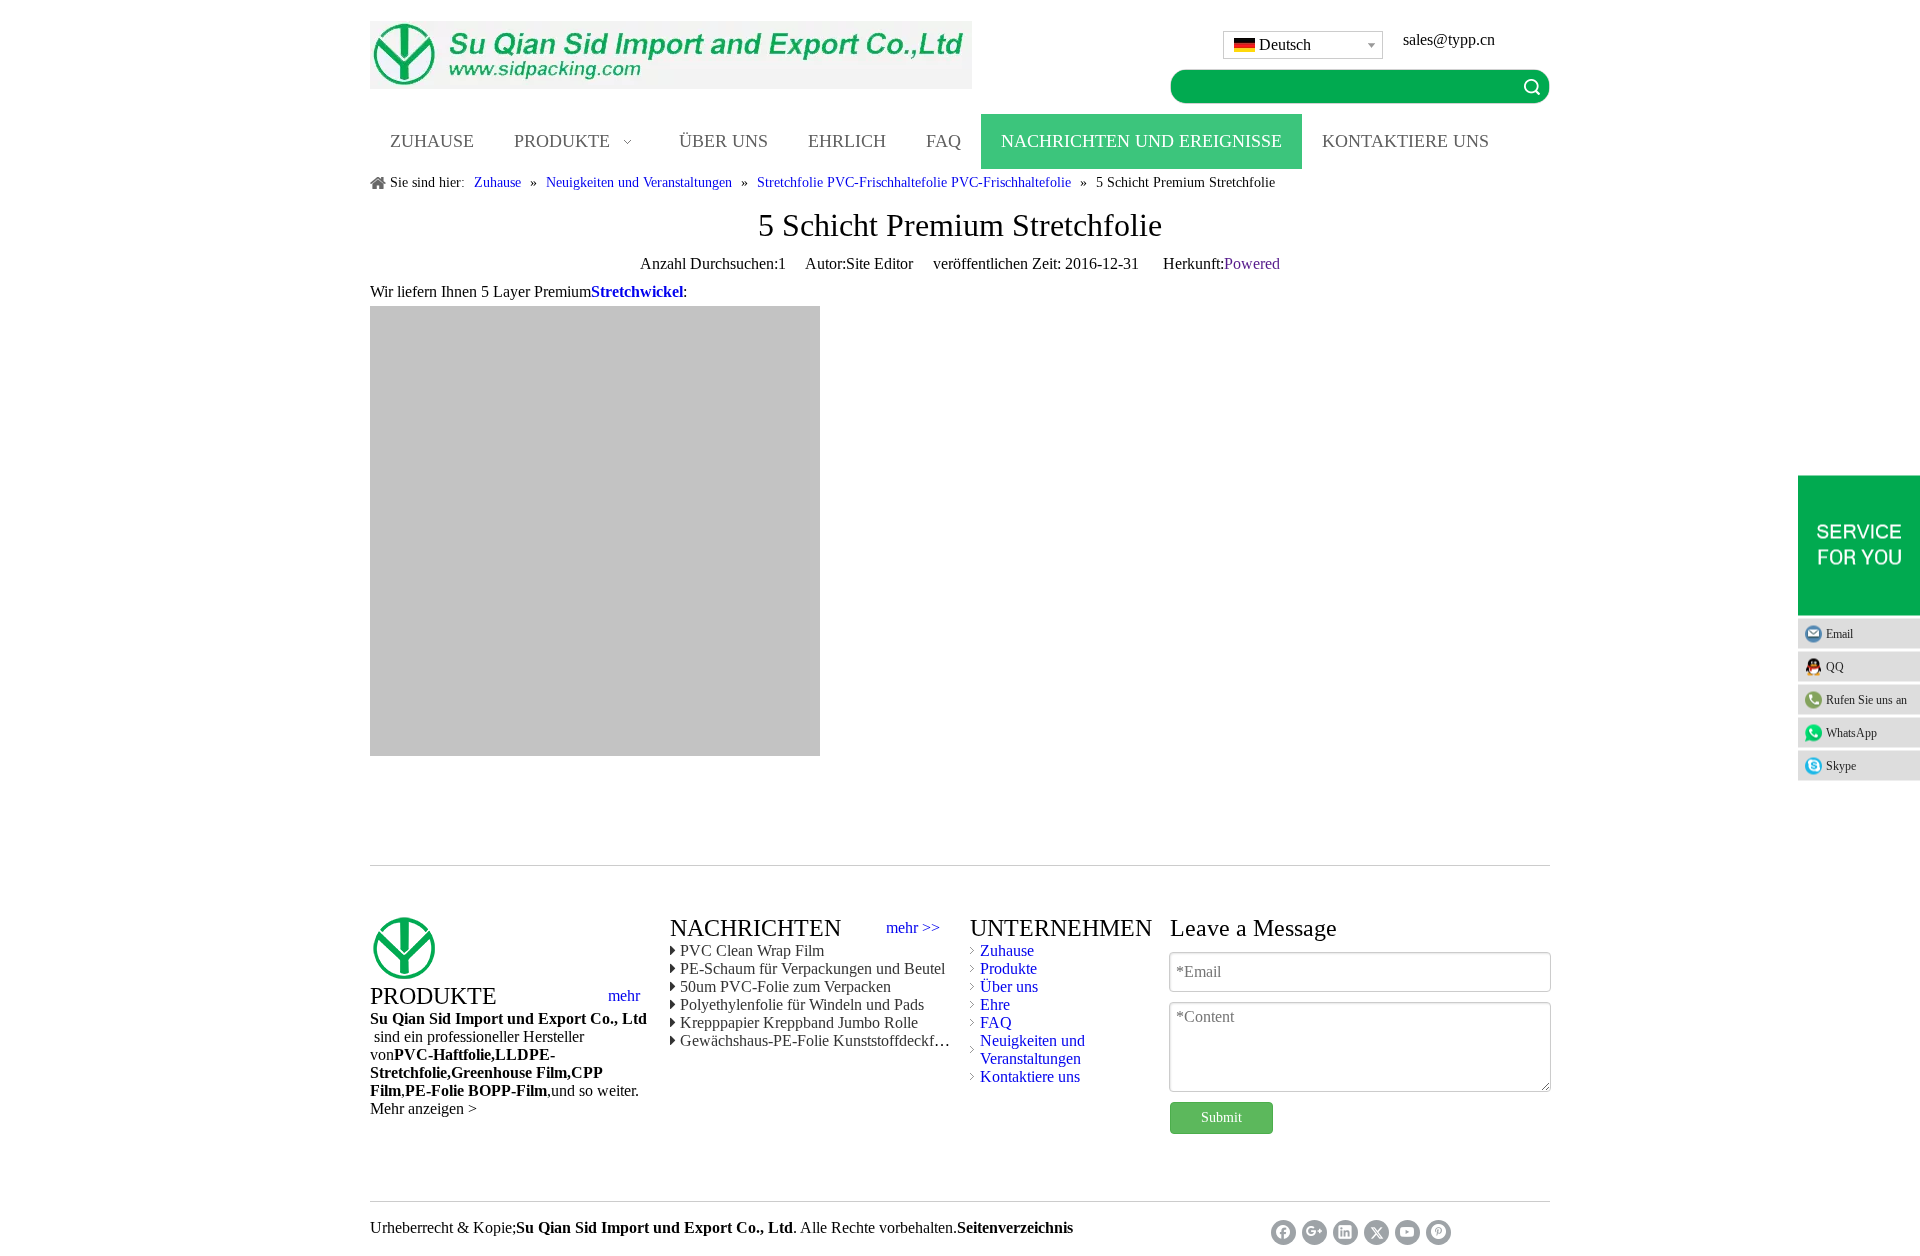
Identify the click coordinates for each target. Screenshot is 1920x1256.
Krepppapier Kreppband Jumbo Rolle (799, 1022)
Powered (1252, 263)
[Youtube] (1407, 1232)
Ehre (995, 1004)
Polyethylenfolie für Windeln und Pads (802, 1004)
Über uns (1009, 986)
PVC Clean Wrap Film (752, 950)
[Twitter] (1376, 1232)
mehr (624, 996)
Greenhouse (491, 1072)
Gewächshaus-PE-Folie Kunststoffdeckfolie (818, 1040)
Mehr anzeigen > (423, 1108)
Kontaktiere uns (1030, 1076)
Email (1839, 634)
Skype (1841, 766)
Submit (1221, 1117)
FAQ (996, 1022)
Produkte (1008, 968)
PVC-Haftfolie (442, 1054)
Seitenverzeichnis (1015, 1227)
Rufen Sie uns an (1866, 700)
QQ (1835, 667)
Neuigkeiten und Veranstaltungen (1032, 1049)
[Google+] (1314, 1232)
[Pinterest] (1438, 1232)
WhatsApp (1851, 733)
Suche (1532, 86)
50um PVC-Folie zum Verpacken (785, 986)
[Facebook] (1283, 1232)
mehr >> (913, 928)
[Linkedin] (1345, 1232)
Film (549, 1072)
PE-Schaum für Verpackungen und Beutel (812, 968)
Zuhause (1007, 950)
